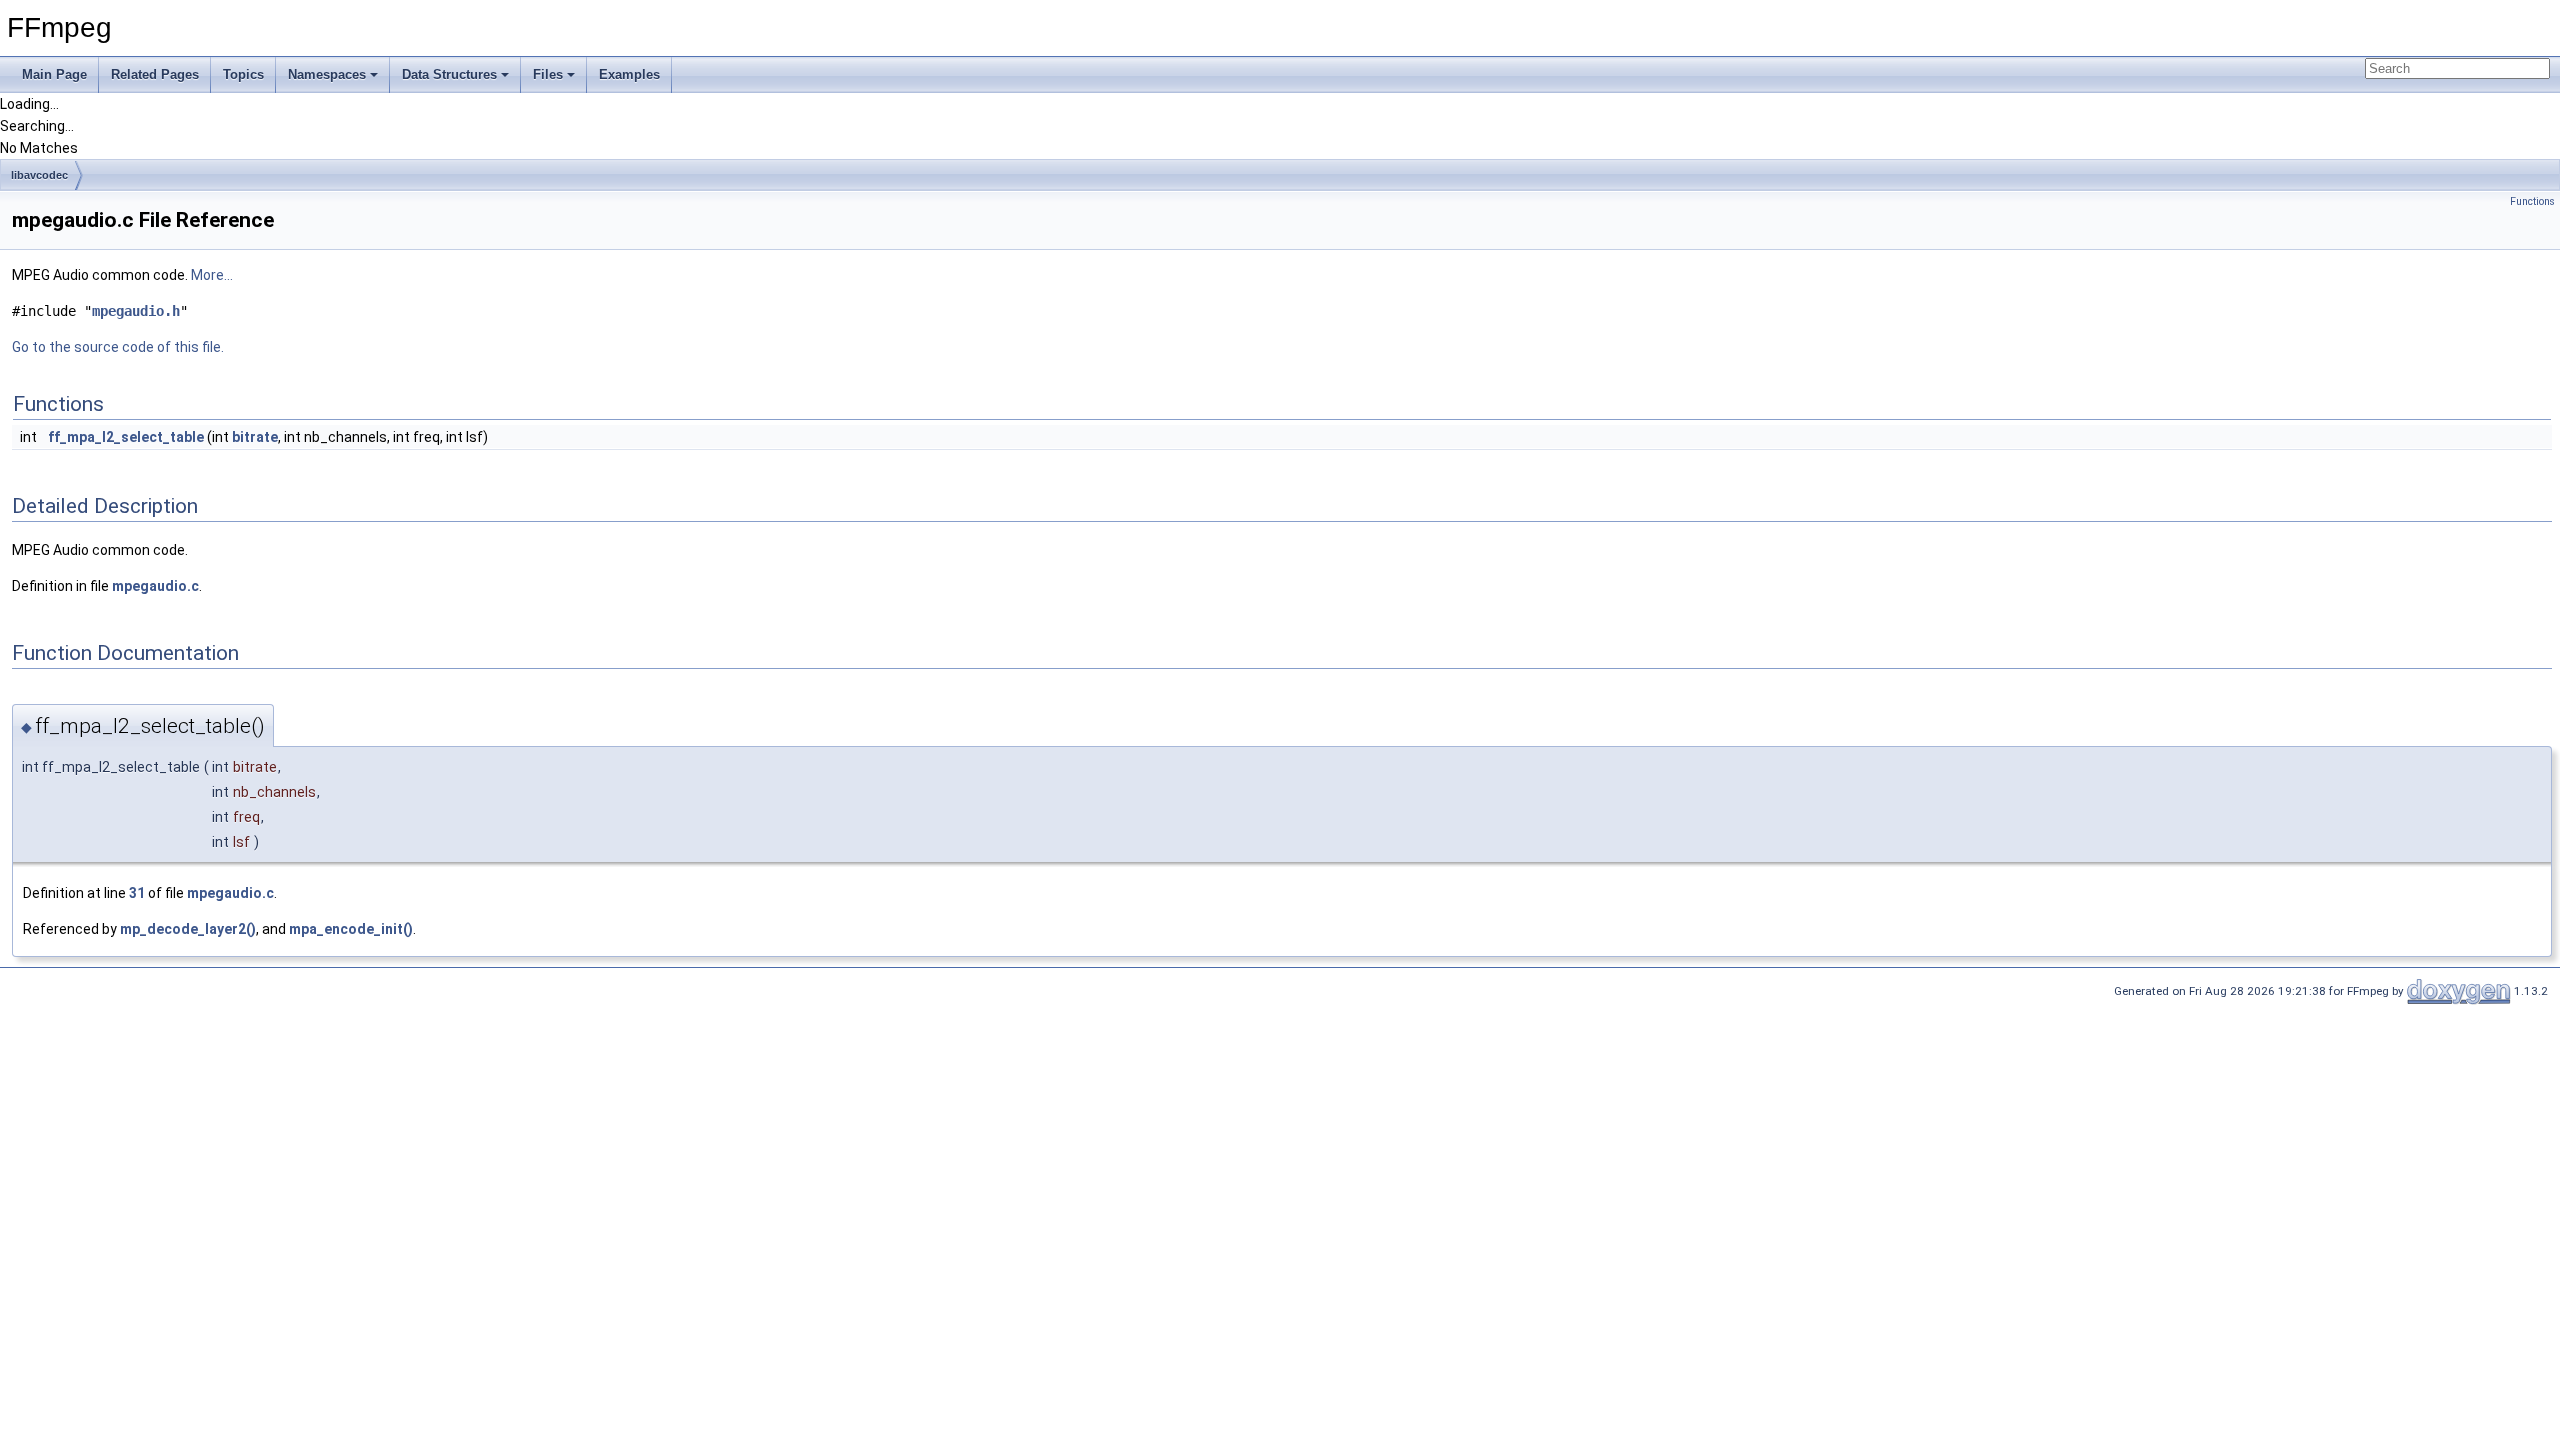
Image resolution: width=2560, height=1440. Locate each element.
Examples (629, 74)
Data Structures (449, 74)
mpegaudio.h (136, 311)
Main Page (54, 74)
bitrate (255, 437)
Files (548, 74)
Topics (243, 74)
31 (137, 893)
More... (212, 275)
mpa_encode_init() (351, 929)
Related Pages (155, 74)
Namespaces (327, 74)
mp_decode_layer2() (188, 929)
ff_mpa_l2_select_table (126, 437)
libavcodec (39, 175)
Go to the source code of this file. (118, 347)
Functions (2532, 201)
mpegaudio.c (155, 586)
